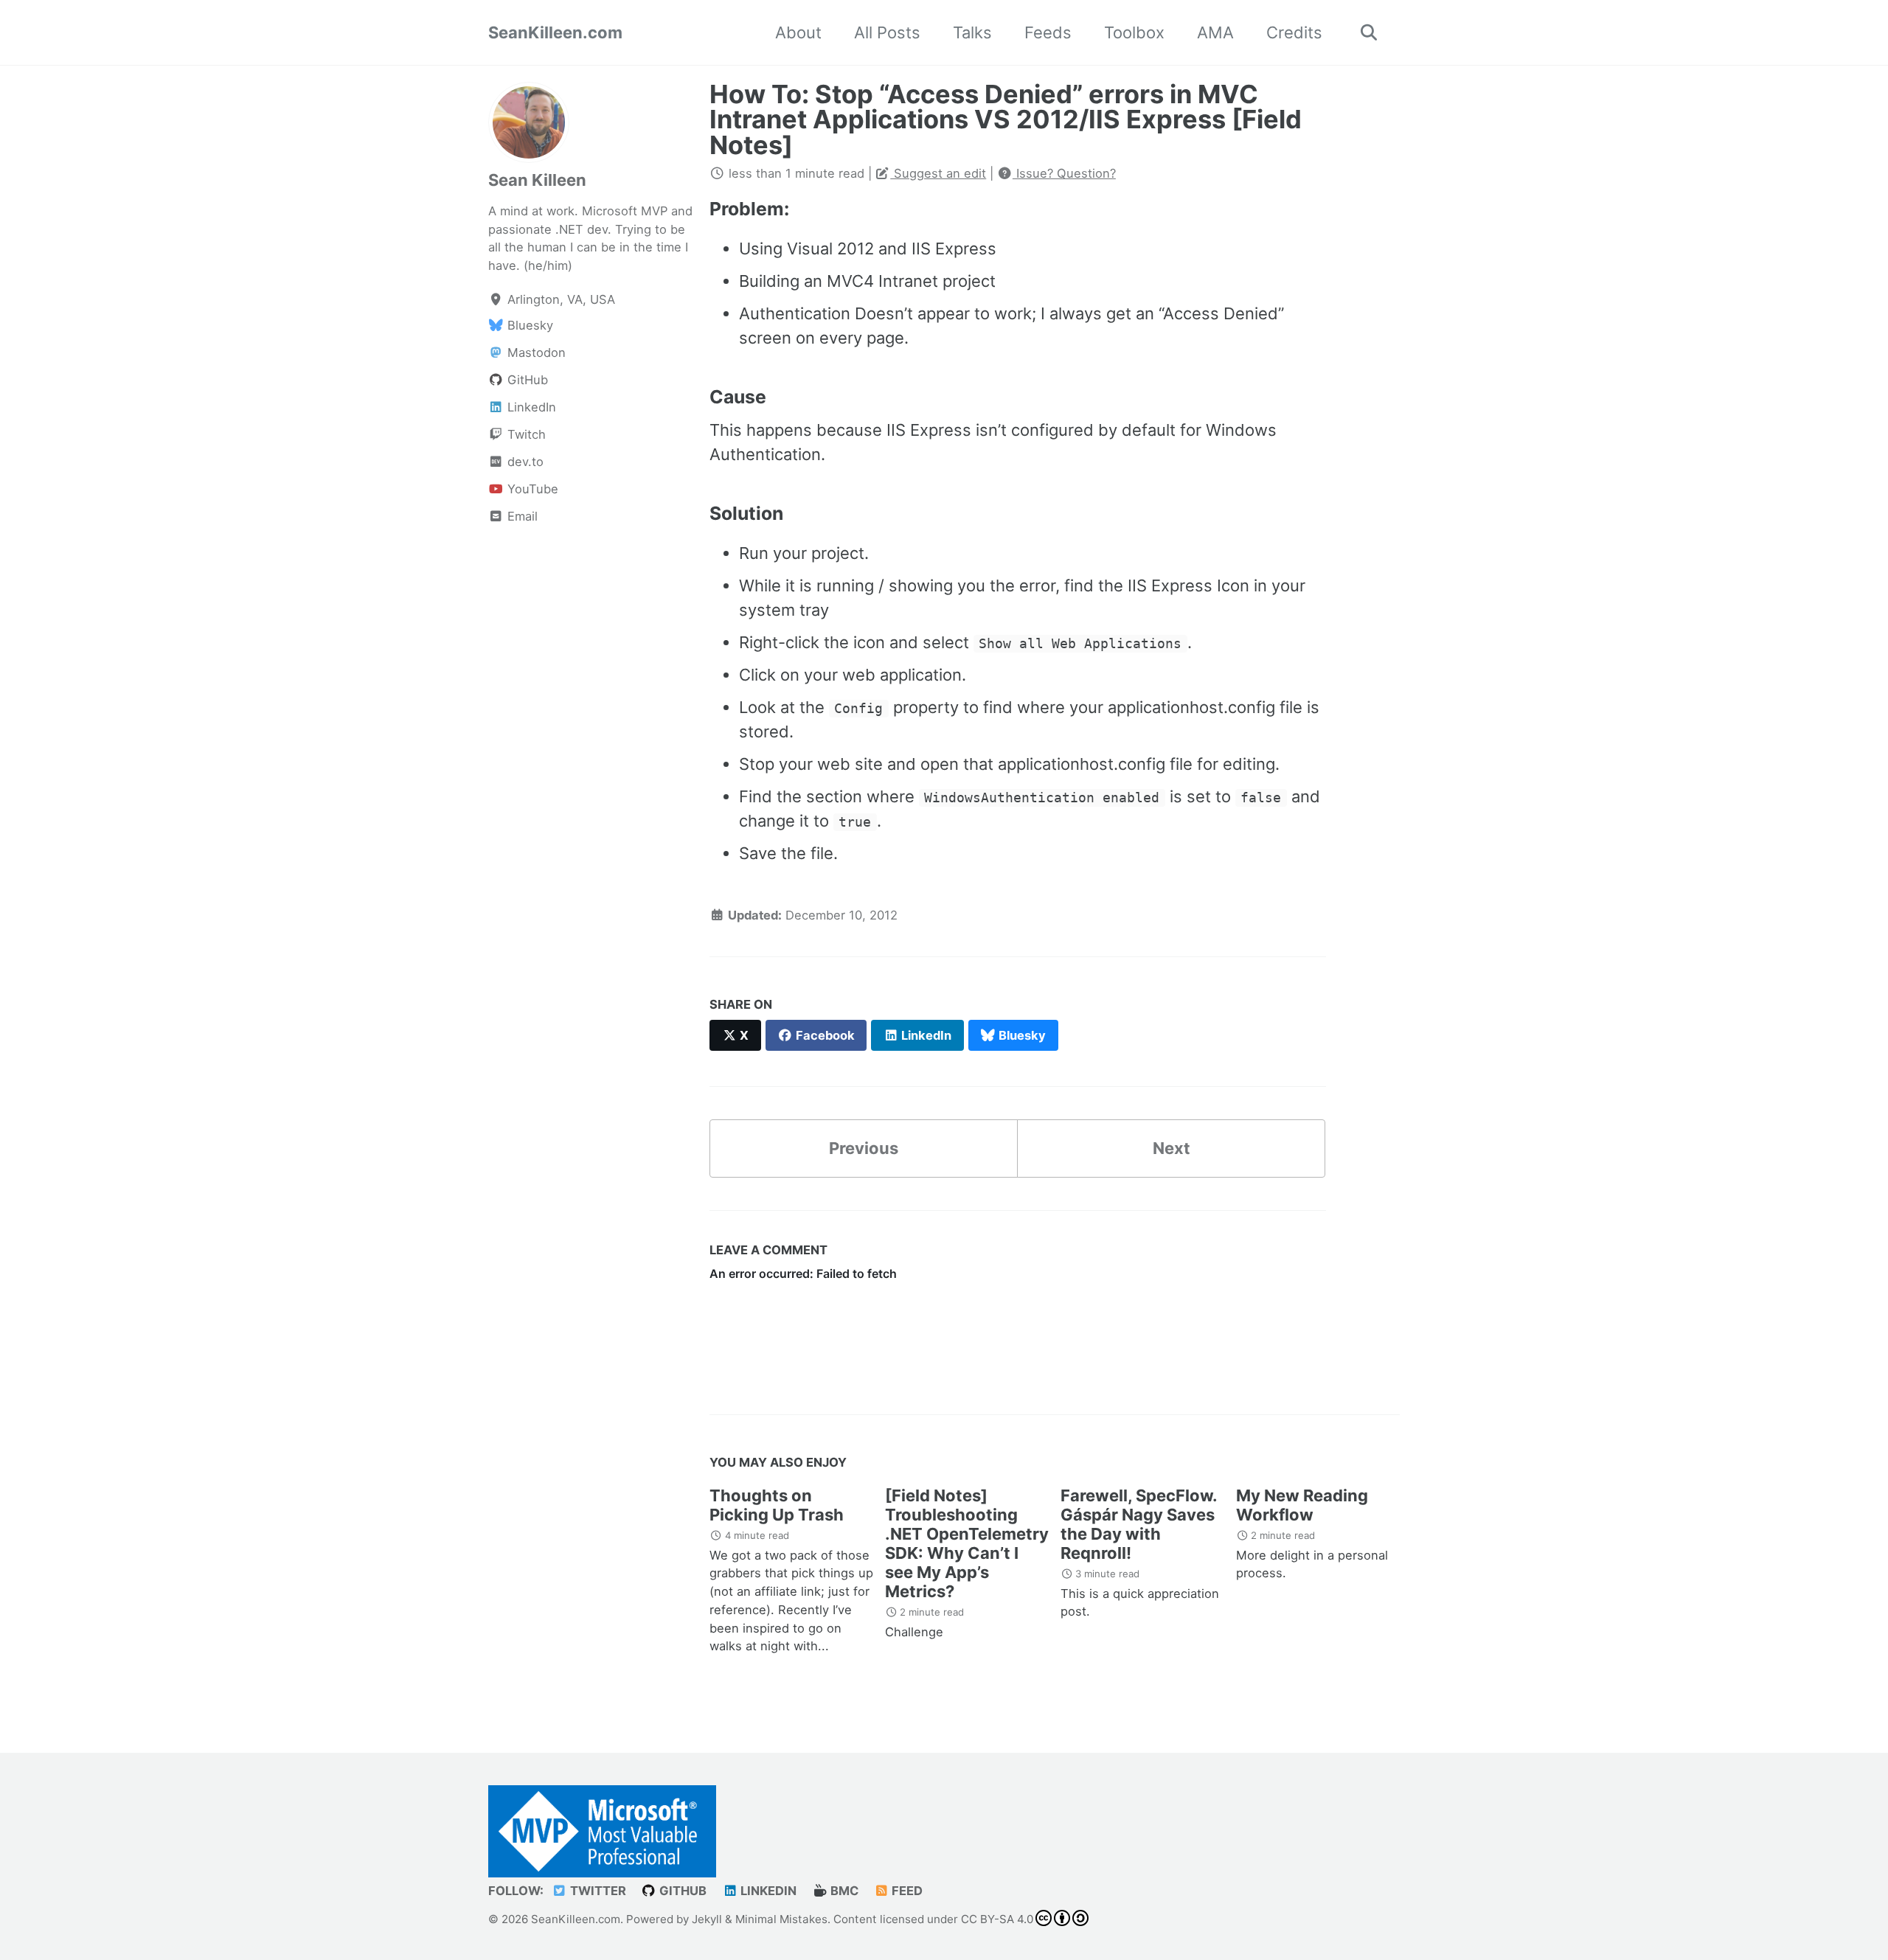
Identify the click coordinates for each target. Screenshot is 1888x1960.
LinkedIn (767, 1890)
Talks (972, 32)
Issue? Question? (1064, 173)
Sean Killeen (537, 180)
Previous (864, 1148)
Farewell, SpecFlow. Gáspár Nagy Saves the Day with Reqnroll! (1139, 1524)
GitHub (681, 1890)
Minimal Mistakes (781, 1918)
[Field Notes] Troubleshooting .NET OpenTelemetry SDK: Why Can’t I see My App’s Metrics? (967, 1543)
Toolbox (1134, 32)
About (798, 32)
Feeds (1048, 32)
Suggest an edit (938, 173)
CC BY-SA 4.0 (997, 1918)
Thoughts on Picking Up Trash (777, 1505)
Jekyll (707, 1918)
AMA (1215, 32)
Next (1172, 1148)
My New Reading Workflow (1302, 1505)
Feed (906, 1890)
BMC (843, 1890)
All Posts (887, 32)
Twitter (597, 1890)
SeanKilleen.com (555, 32)
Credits (1294, 32)
